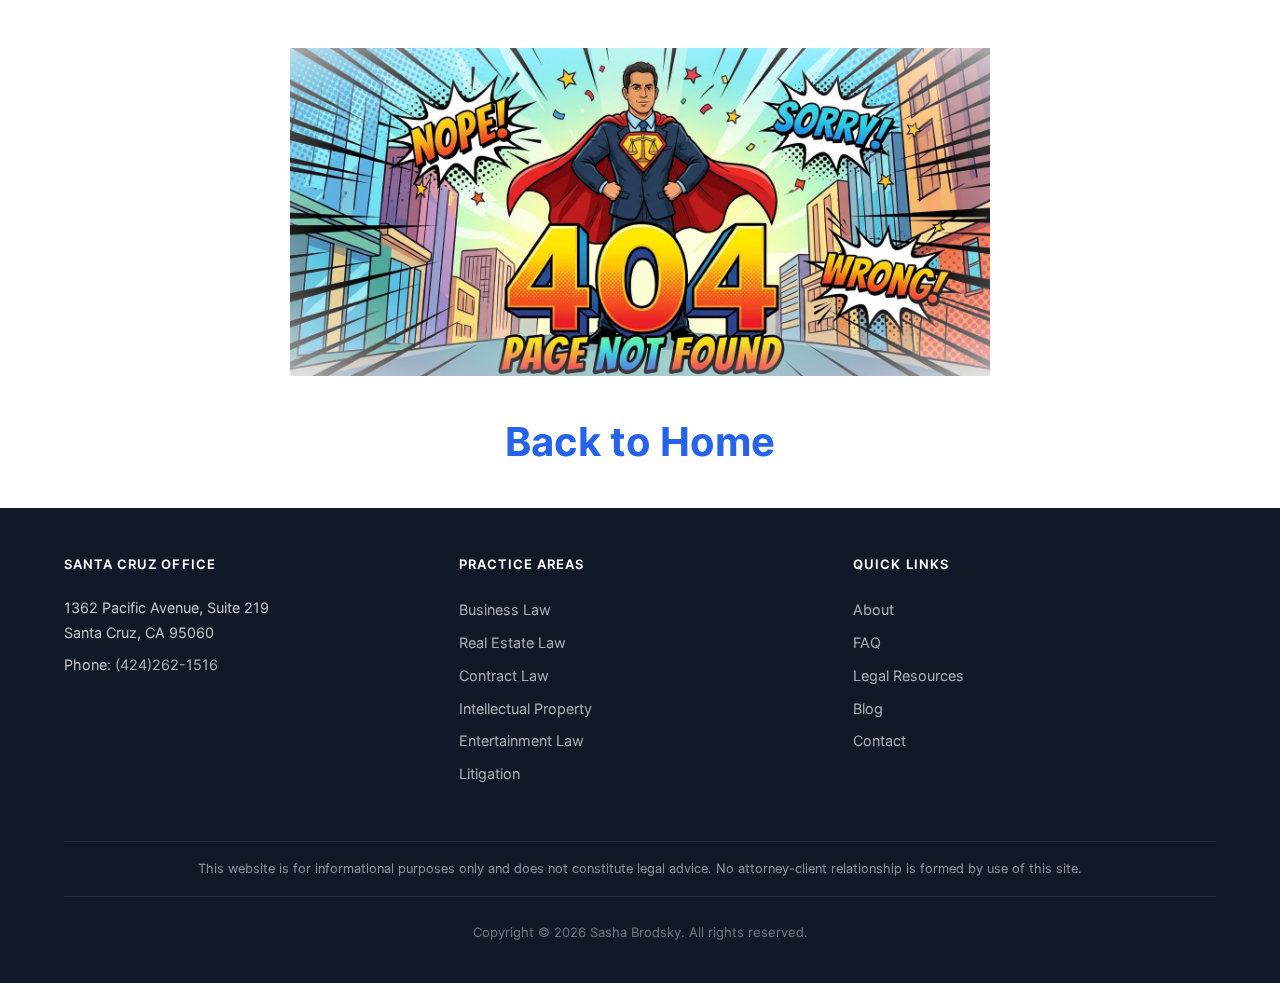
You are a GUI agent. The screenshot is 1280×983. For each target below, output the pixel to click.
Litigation (489, 773)
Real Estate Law (512, 642)
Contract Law (504, 675)
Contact (879, 740)
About (873, 609)
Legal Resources (908, 675)
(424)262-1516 (166, 664)
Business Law (505, 609)
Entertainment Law (521, 740)
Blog (868, 708)
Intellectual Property (525, 708)
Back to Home (640, 441)
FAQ (867, 642)
